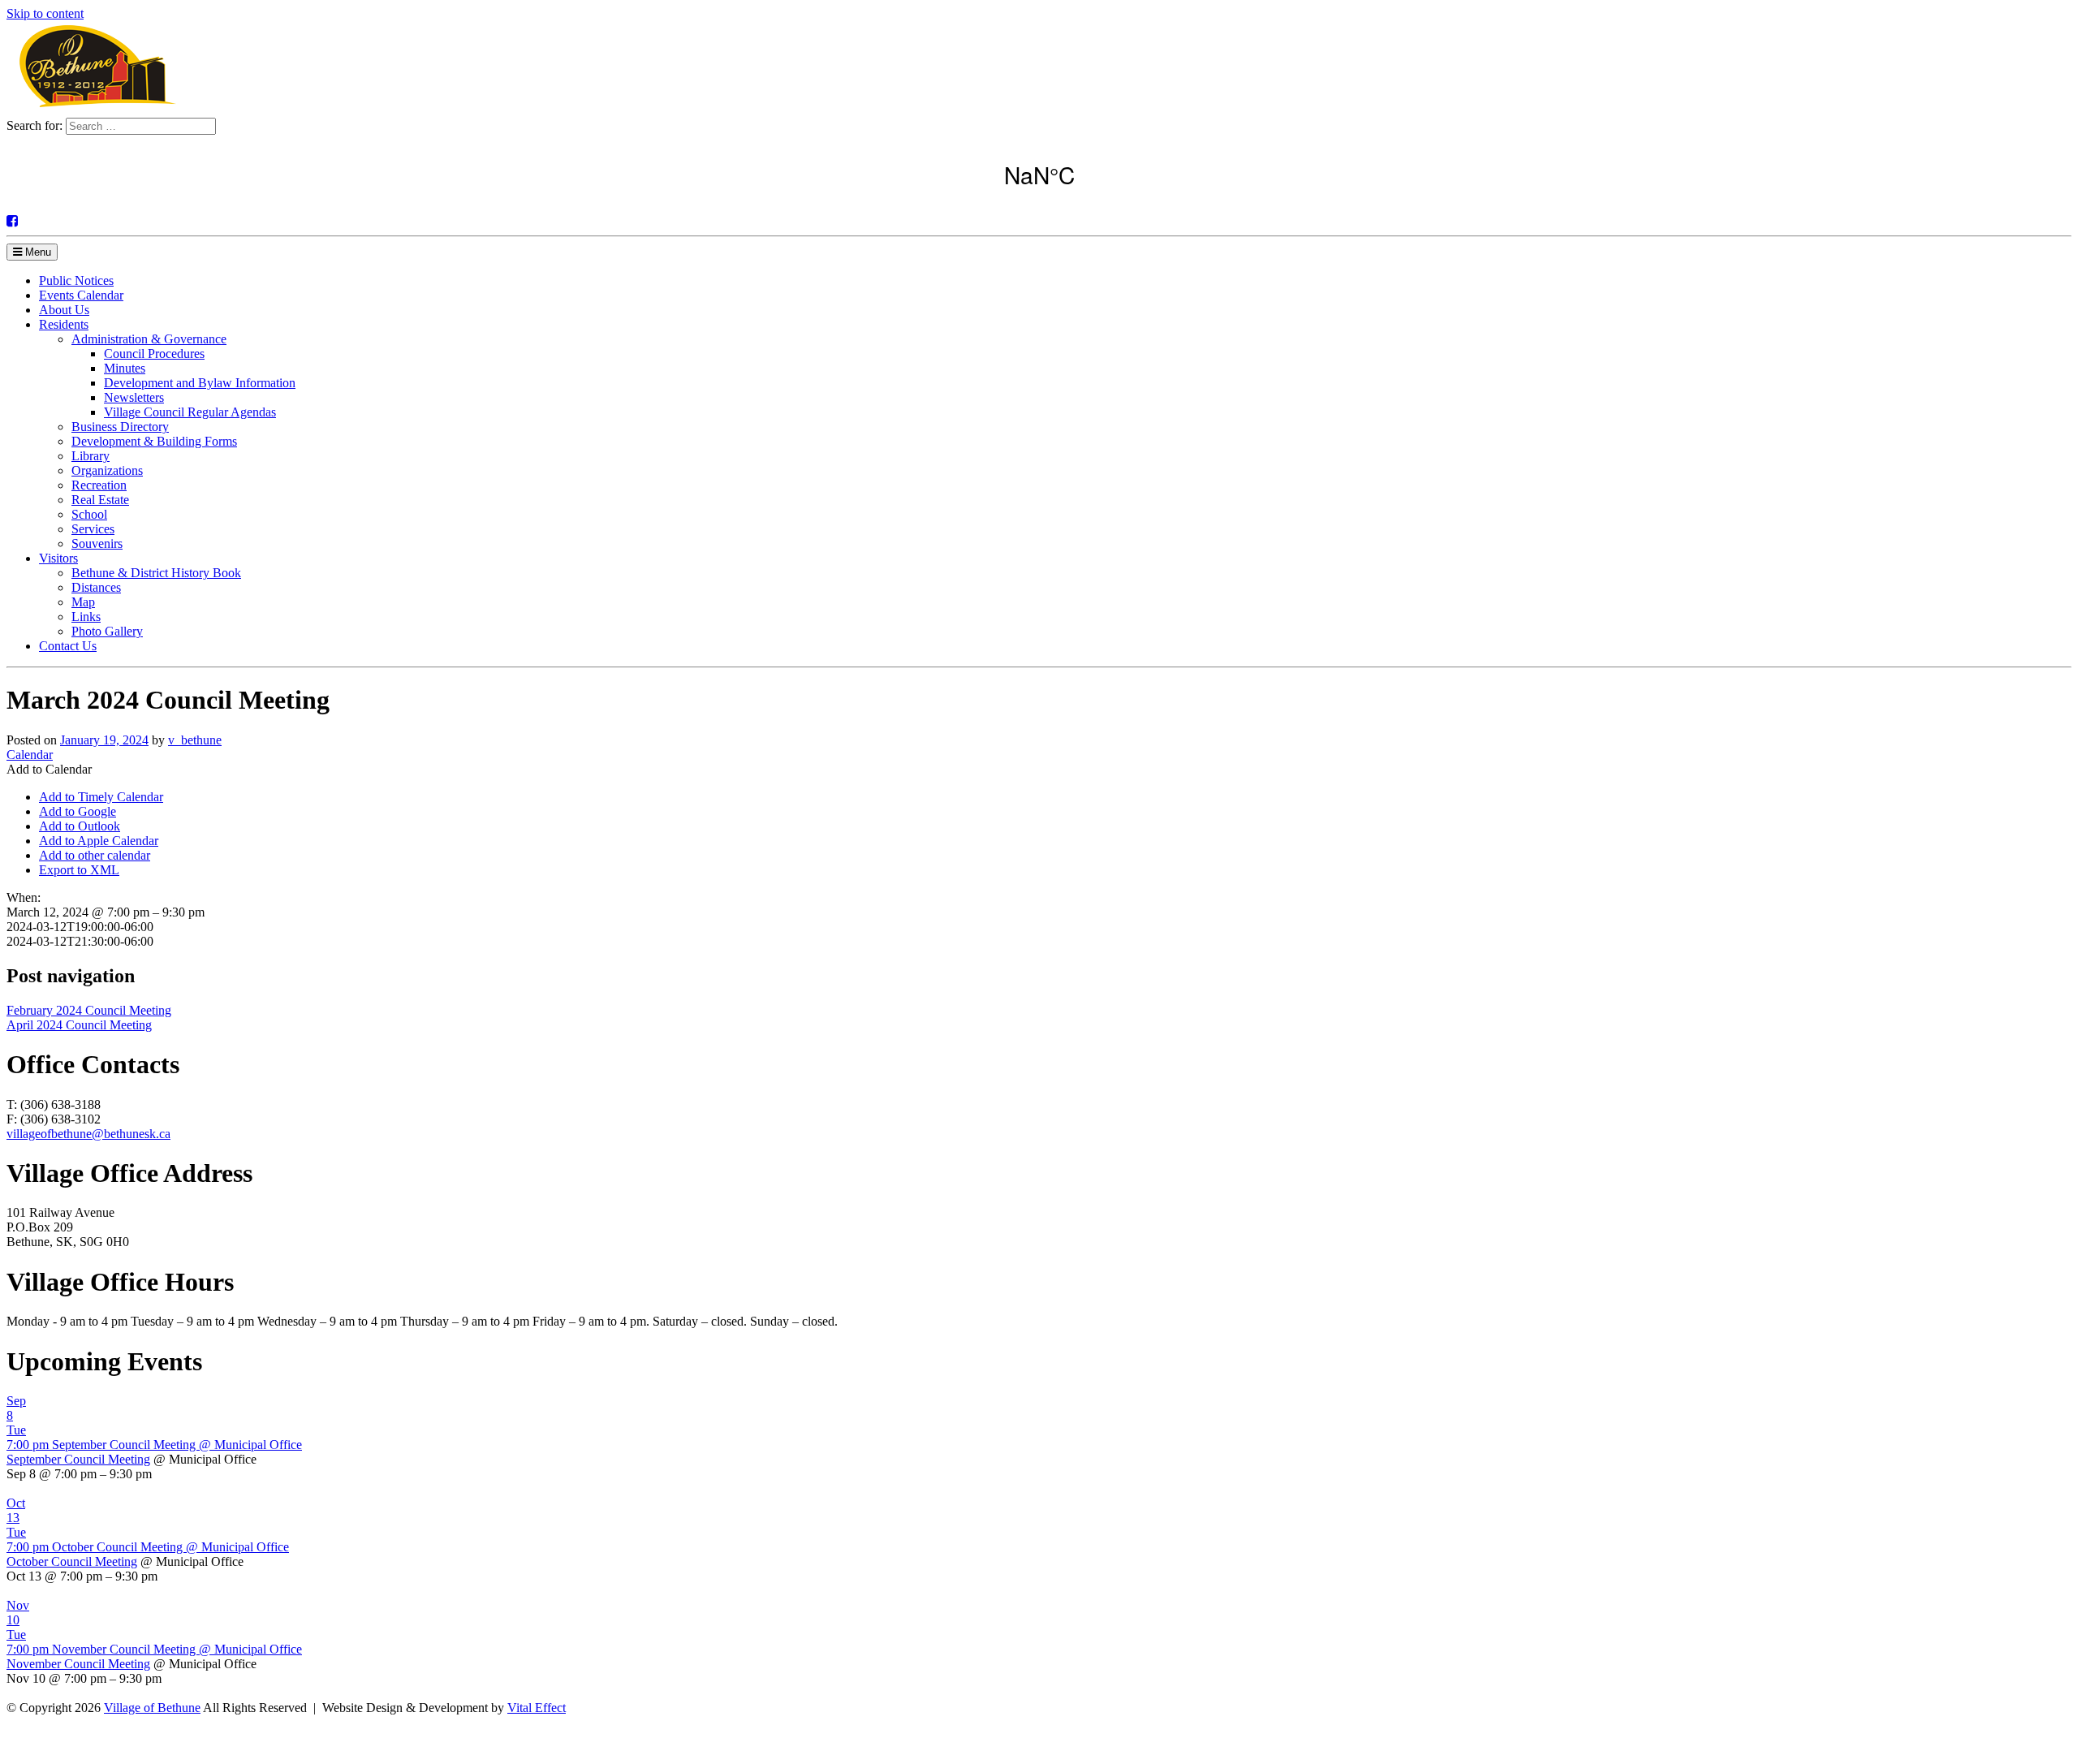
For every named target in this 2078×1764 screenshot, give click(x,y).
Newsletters (134, 397)
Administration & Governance (149, 339)
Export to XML (79, 870)
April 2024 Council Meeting (79, 1025)
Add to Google (78, 811)
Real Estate (100, 500)
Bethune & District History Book (156, 573)
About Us (64, 310)
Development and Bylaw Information (200, 383)
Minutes (125, 368)
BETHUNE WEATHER (1039, 175)
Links (86, 617)
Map (83, 602)
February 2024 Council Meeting (89, 1010)
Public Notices (76, 280)
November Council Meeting (78, 1664)
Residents (64, 324)
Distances (96, 587)
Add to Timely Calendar (101, 797)
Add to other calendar (95, 855)
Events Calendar (81, 295)
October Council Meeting (72, 1561)
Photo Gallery (107, 631)
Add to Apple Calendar (99, 841)
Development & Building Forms (154, 441)
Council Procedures (154, 354)
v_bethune (195, 740)
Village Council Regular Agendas (190, 412)
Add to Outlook (80, 826)
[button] (49, 769)
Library (91, 456)
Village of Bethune (152, 1708)
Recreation (99, 485)
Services (93, 529)
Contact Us (68, 646)
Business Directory (120, 427)
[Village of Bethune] (97, 110)
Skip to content (45, 13)
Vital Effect (537, 1708)
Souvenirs (97, 543)
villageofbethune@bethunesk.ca (88, 1134)
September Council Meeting (78, 1459)
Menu (37, 252)
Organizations (107, 470)
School (89, 514)
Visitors (58, 558)
